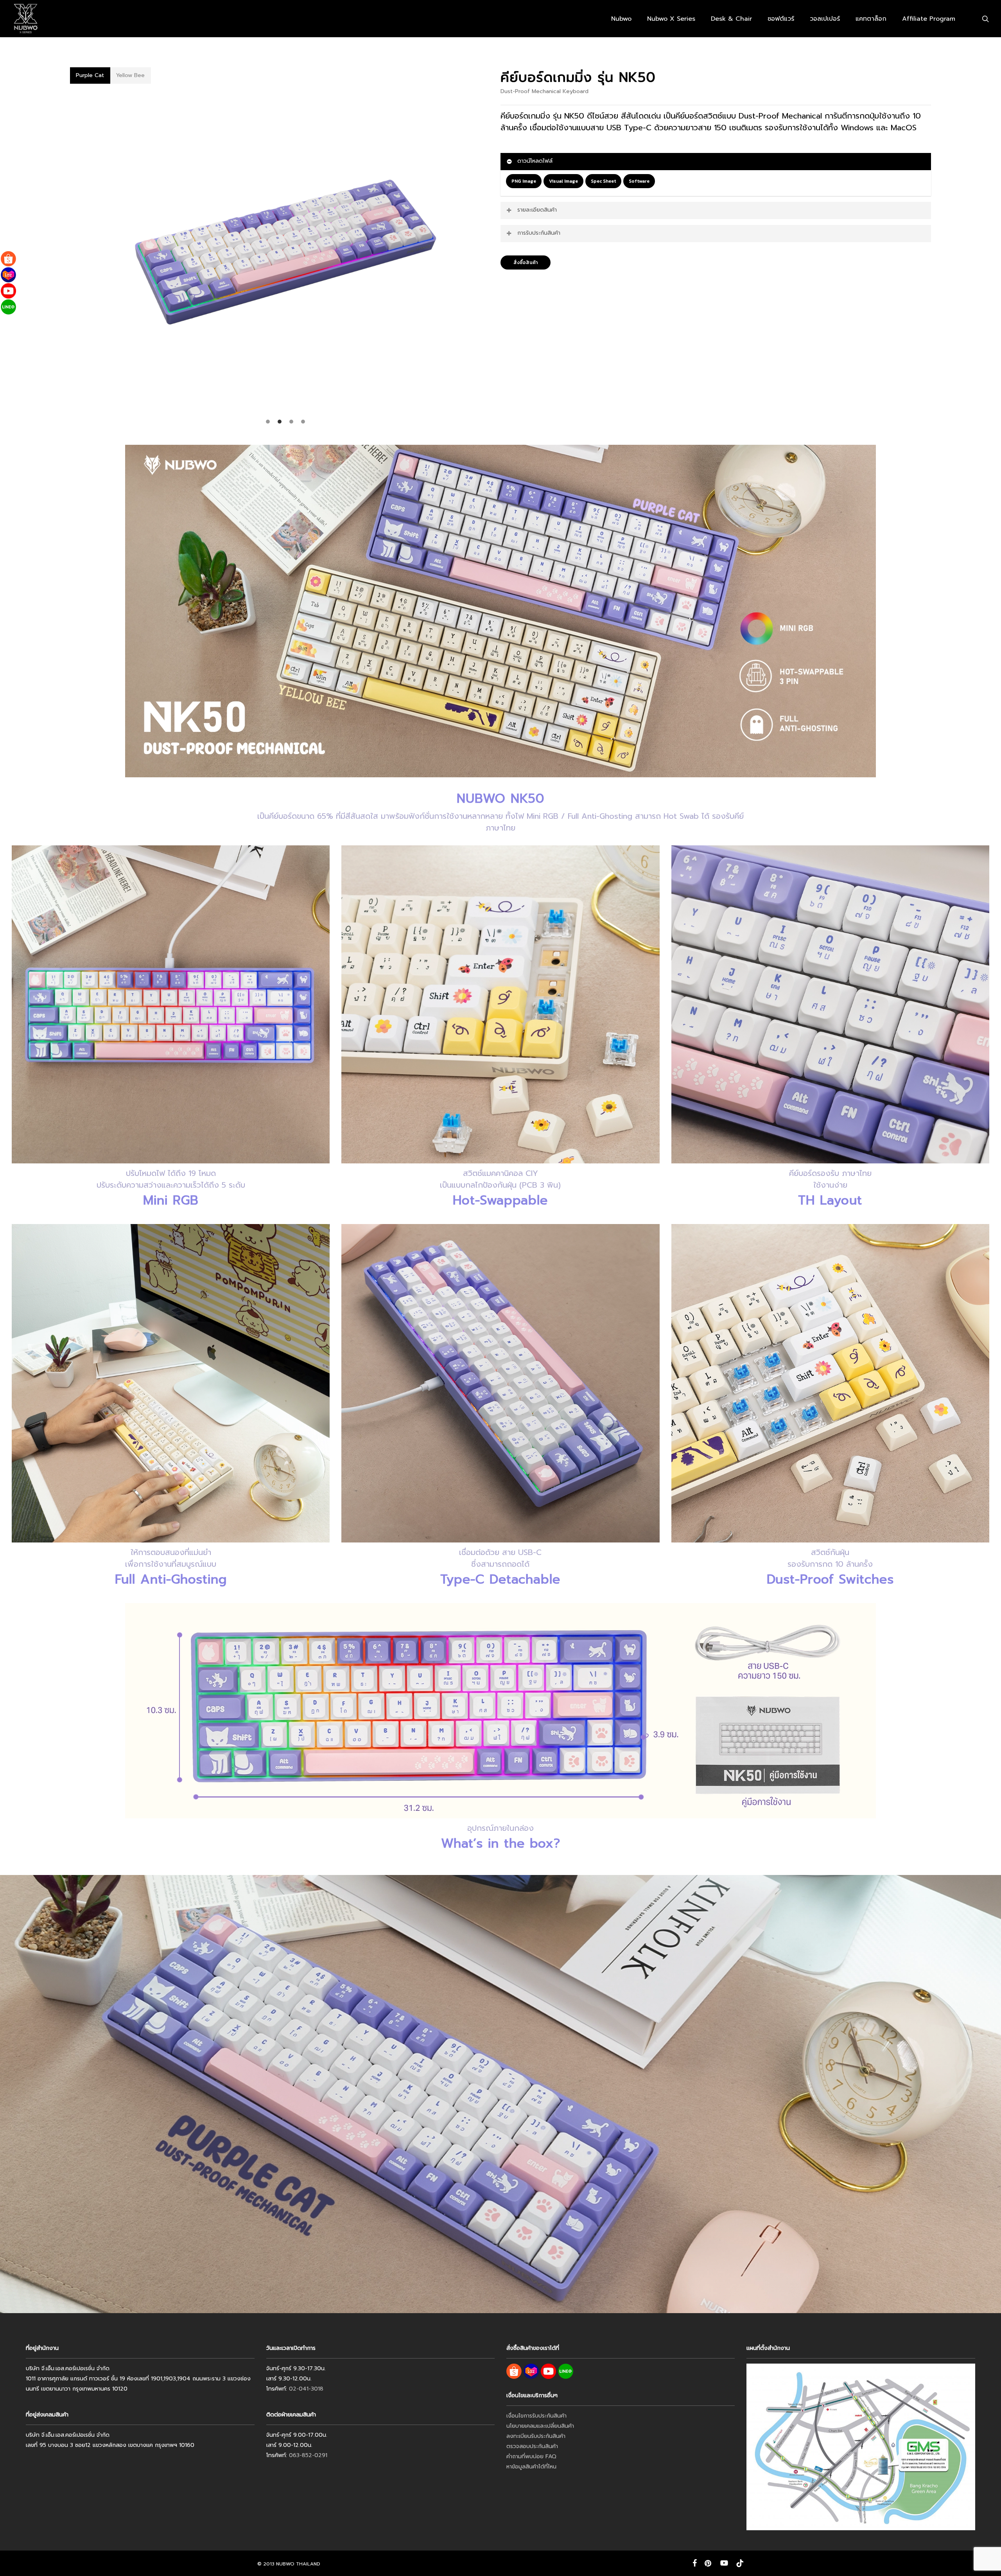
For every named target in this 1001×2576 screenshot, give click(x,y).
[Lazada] (8, 275)
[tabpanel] (285, 256)
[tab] (90, 76)
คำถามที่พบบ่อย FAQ (531, 2456)
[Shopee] (8, 259)
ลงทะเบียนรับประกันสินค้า (536, 2436)
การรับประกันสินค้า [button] (539, 233)
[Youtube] (8, 291)
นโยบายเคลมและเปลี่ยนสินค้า (540, 2426)
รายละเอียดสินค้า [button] (537, 210)
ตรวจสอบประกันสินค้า (532, 2446)
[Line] (8, 307)
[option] (285, 252)
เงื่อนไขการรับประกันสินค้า (536, 2416)
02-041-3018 (306, 2389)
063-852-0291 (308, 2455)
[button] (524, 181)
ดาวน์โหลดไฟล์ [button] (535, 161)
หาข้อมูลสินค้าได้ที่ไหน (531, 2467)
